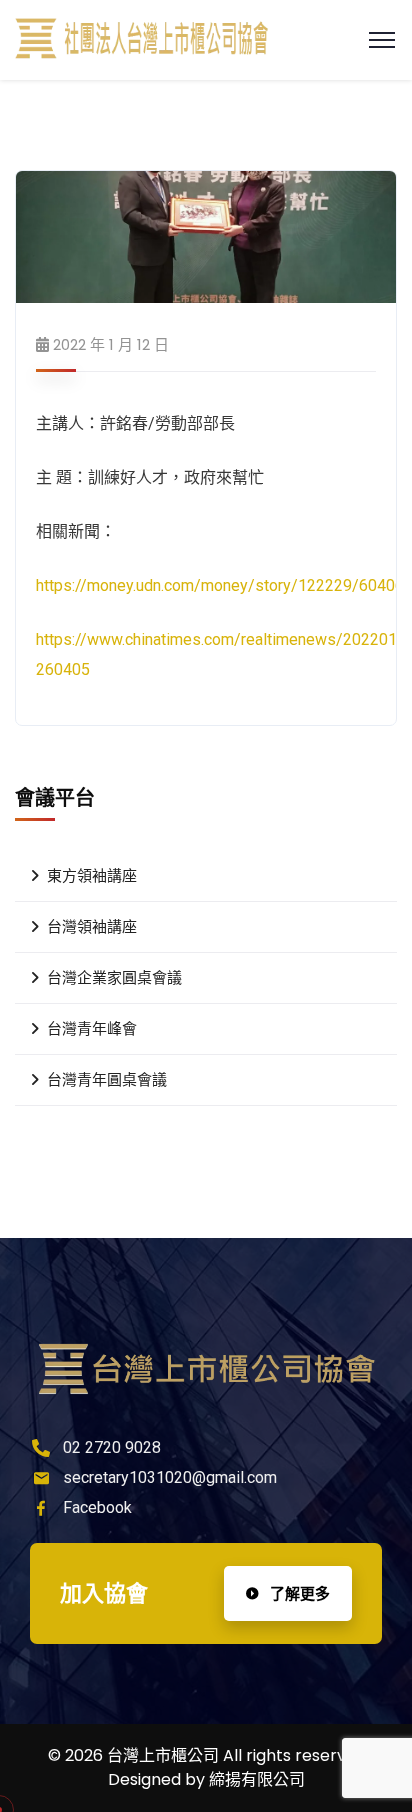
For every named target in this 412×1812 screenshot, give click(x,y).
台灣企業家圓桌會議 (114, 978)
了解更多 (298, 1593)
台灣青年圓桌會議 (107, 1080)
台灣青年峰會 (92, 1029)
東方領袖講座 (92, 876)
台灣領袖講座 (92, 927)
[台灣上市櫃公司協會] (142, 40)
